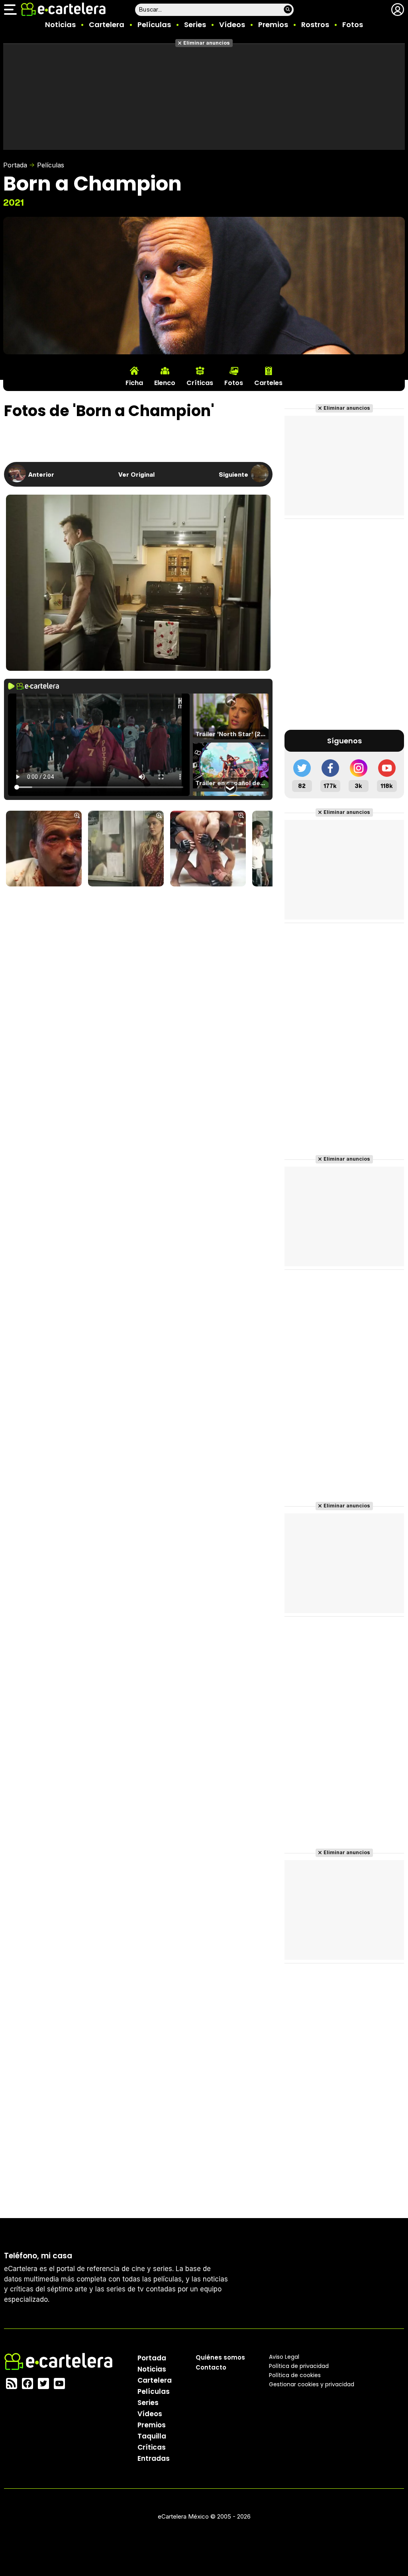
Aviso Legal (284, 2357)
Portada (15, 165)
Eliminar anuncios (207, 43)
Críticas (152, 2447)
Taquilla (152, 2436)
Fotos (353, 25)
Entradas (154, 2458)
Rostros (315, 25)
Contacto (211, 2367)
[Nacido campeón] (44, 849)
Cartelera (107, 25)
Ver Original (136, 474)
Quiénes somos (220, 2357)
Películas (154, 25)
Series (195, 25)
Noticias (60, 25)
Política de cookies (295, 2375)
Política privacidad (299, 2366)
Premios (273, 25)
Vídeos (232, 25)
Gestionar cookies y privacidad (312, 2384)
